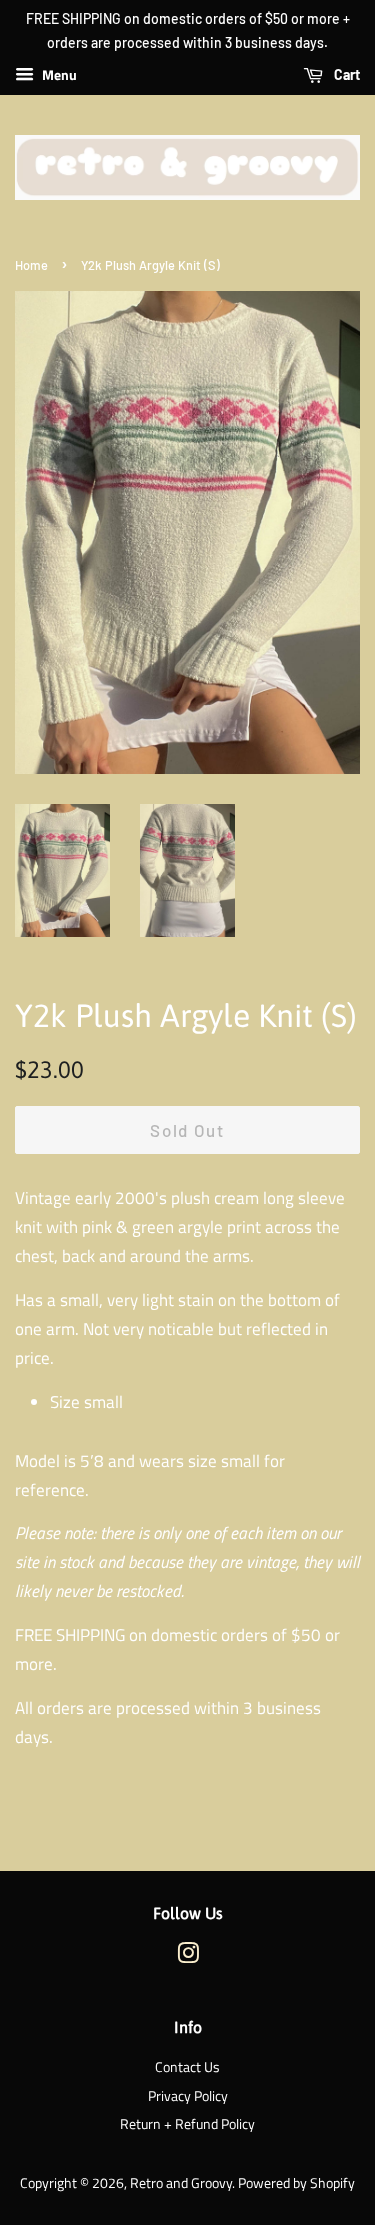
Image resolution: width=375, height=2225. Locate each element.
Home (31, 265)
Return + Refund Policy (187, 2124)
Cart (345, 74)
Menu (58, 74)
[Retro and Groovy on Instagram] (188, 1957)
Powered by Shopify (296, 2183)
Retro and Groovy (181, 2183)
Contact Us (187, 2067)
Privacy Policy (188, 2096)
